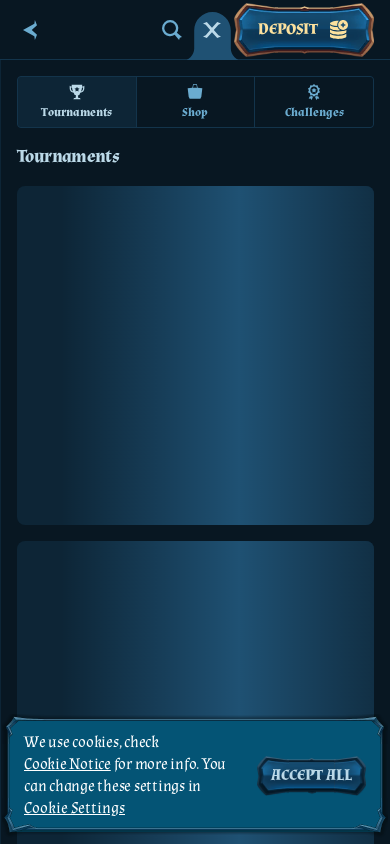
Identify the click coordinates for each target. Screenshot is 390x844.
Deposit (288, 29)
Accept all (311, 775)
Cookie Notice (67, 764)
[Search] (172, 30)
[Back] (30, 30)
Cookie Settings (74, 809)
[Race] (212, 30)
